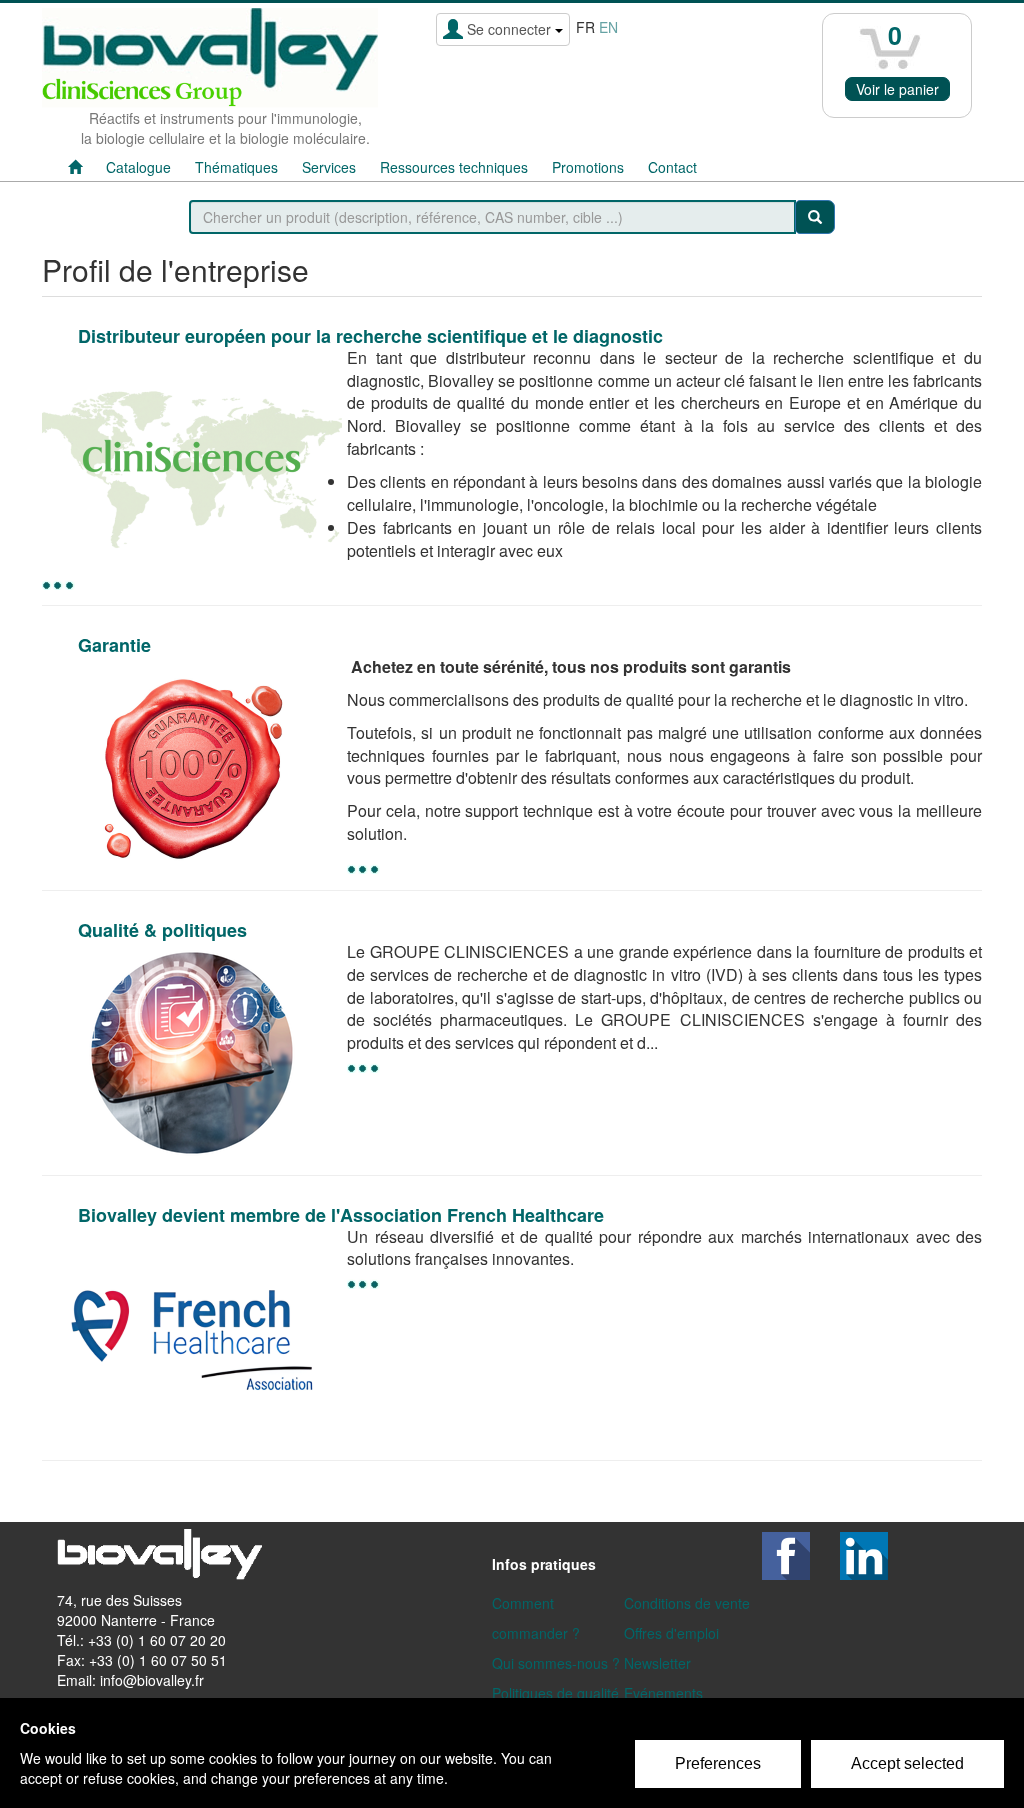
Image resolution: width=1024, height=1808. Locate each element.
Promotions (588, 167)
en (608, 27)
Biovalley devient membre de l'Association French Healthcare (341, 1215)
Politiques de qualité (555, 1693)
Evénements (663, 1693)
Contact (672, 167)
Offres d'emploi (671, 1633)
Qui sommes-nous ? (556, 1663)
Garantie (114, 645)
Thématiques (236, 167)
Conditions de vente (687, 1603)
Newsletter (657, 1663)
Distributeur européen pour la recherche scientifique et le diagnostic (370, 336)
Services (329, 167)
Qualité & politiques (162, 930)
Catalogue (138, 167)
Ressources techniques (454, 167)
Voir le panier (897, 89)
